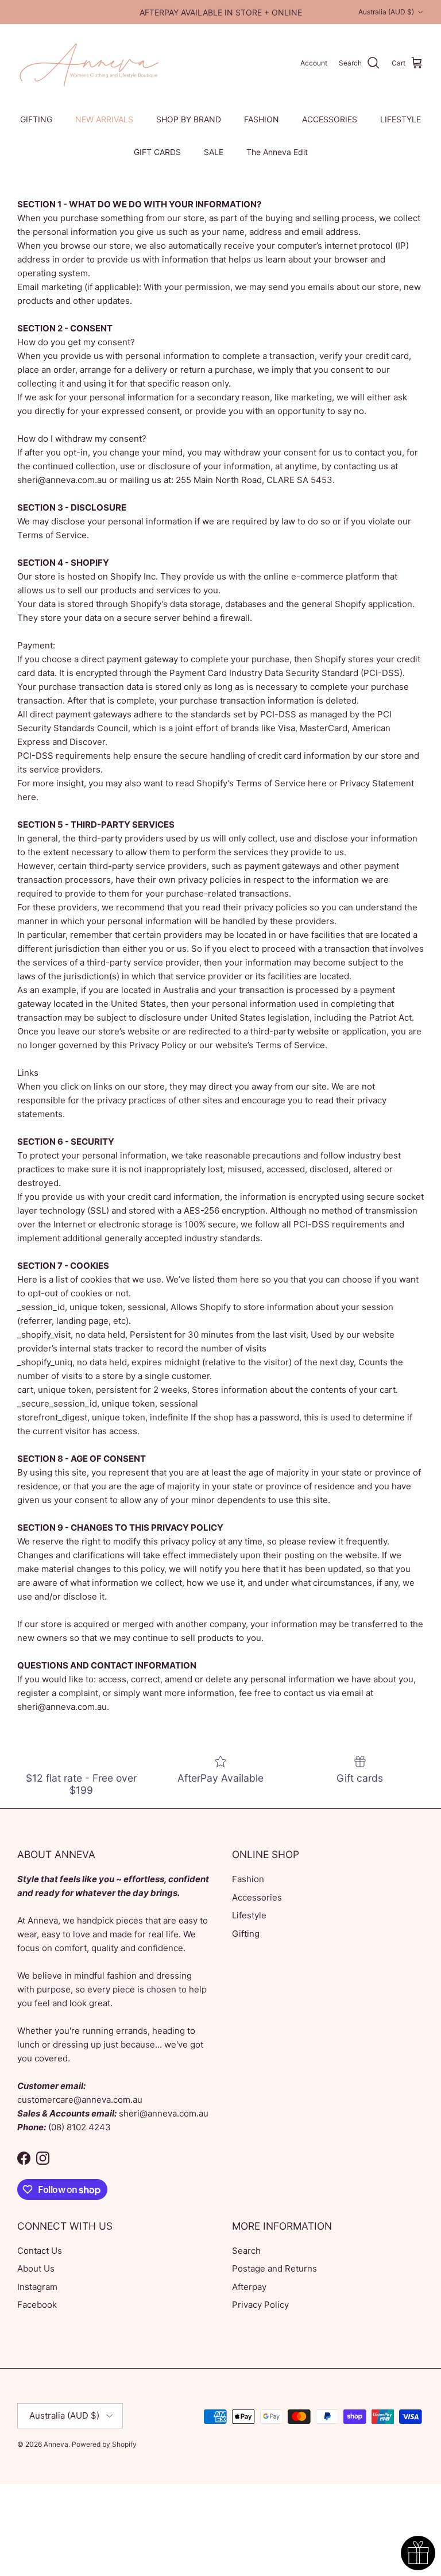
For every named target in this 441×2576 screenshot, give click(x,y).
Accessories (257, 1897)
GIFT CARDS (157, 152)
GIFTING (36, 119)
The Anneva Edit (277, 152)
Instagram (37, 2287)
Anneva (56, 2444)
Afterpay (249, 2287)
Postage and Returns (274, 2268)
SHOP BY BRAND (189, 119)
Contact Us (40, 2251)
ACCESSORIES (330, 119)
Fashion (248, 1879)
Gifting (246, 1934)
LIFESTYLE (401, 119)
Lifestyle (249, 1915)
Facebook (37, 2305)
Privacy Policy (260, 2305)
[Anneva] (89, 63)
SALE (214, 152)
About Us (36, 2268)
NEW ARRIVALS (104, 119)
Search (246, 2251)
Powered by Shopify (104, 2444)
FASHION (262, 119)
